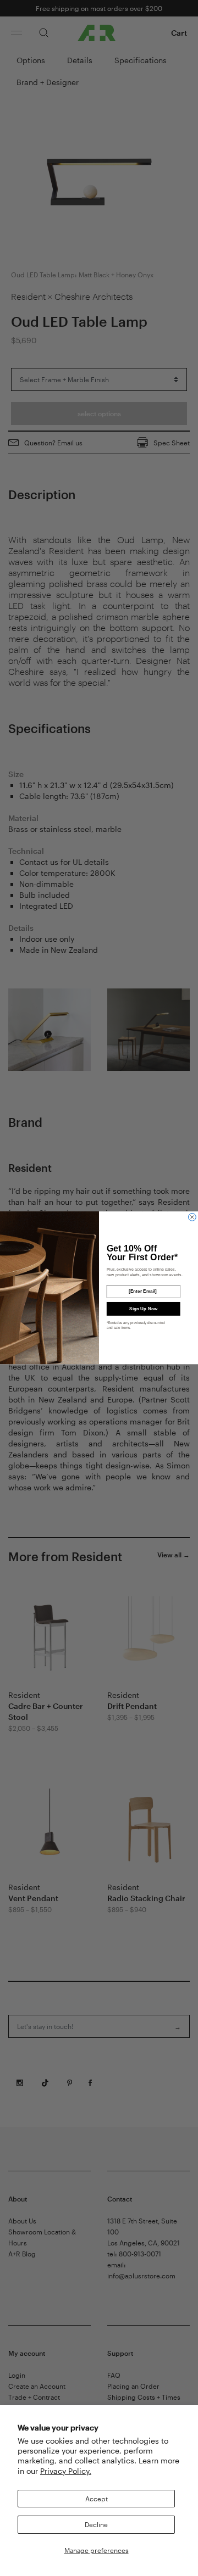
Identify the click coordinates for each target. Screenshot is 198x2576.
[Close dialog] (192, 1217)
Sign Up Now (143, 1309)
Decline (96, 2524)
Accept (97, 2499)
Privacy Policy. (66, 2471)
